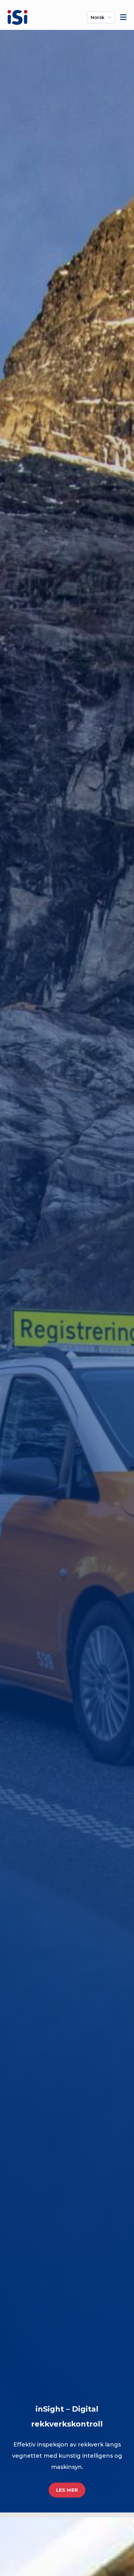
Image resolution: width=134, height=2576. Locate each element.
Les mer (67, 2490)
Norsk (98, 17)
